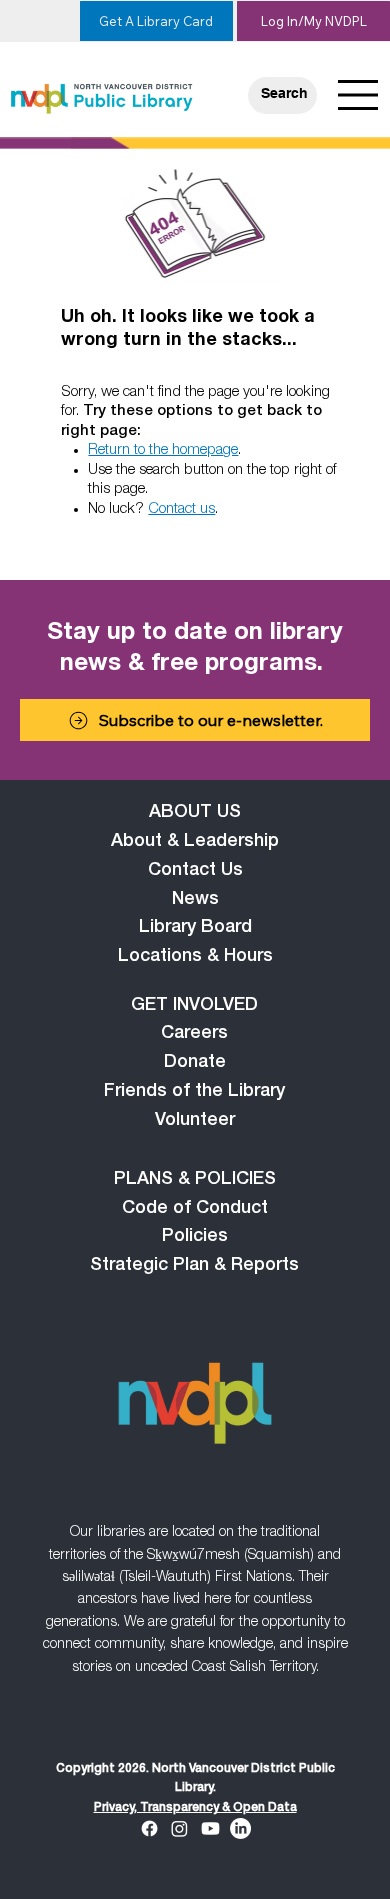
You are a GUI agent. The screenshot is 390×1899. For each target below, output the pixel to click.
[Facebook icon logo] (149, 1828)
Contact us (181, 509)
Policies (195, 1237)
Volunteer (195, 1121)
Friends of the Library (194, 1092)
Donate (195, 1063)
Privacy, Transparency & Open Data (195, 1808)
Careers (194, 1034)
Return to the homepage (163, 450)
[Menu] (359, 95)
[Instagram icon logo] (179, 1828)
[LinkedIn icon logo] (240, 1828)
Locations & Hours (195, 957)
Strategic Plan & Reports (194, 1266)
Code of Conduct (195, 1209)
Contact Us (195, 871)
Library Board (195, 928)
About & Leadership (195, 842)
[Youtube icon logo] (210, 1828)
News (195, 900)
